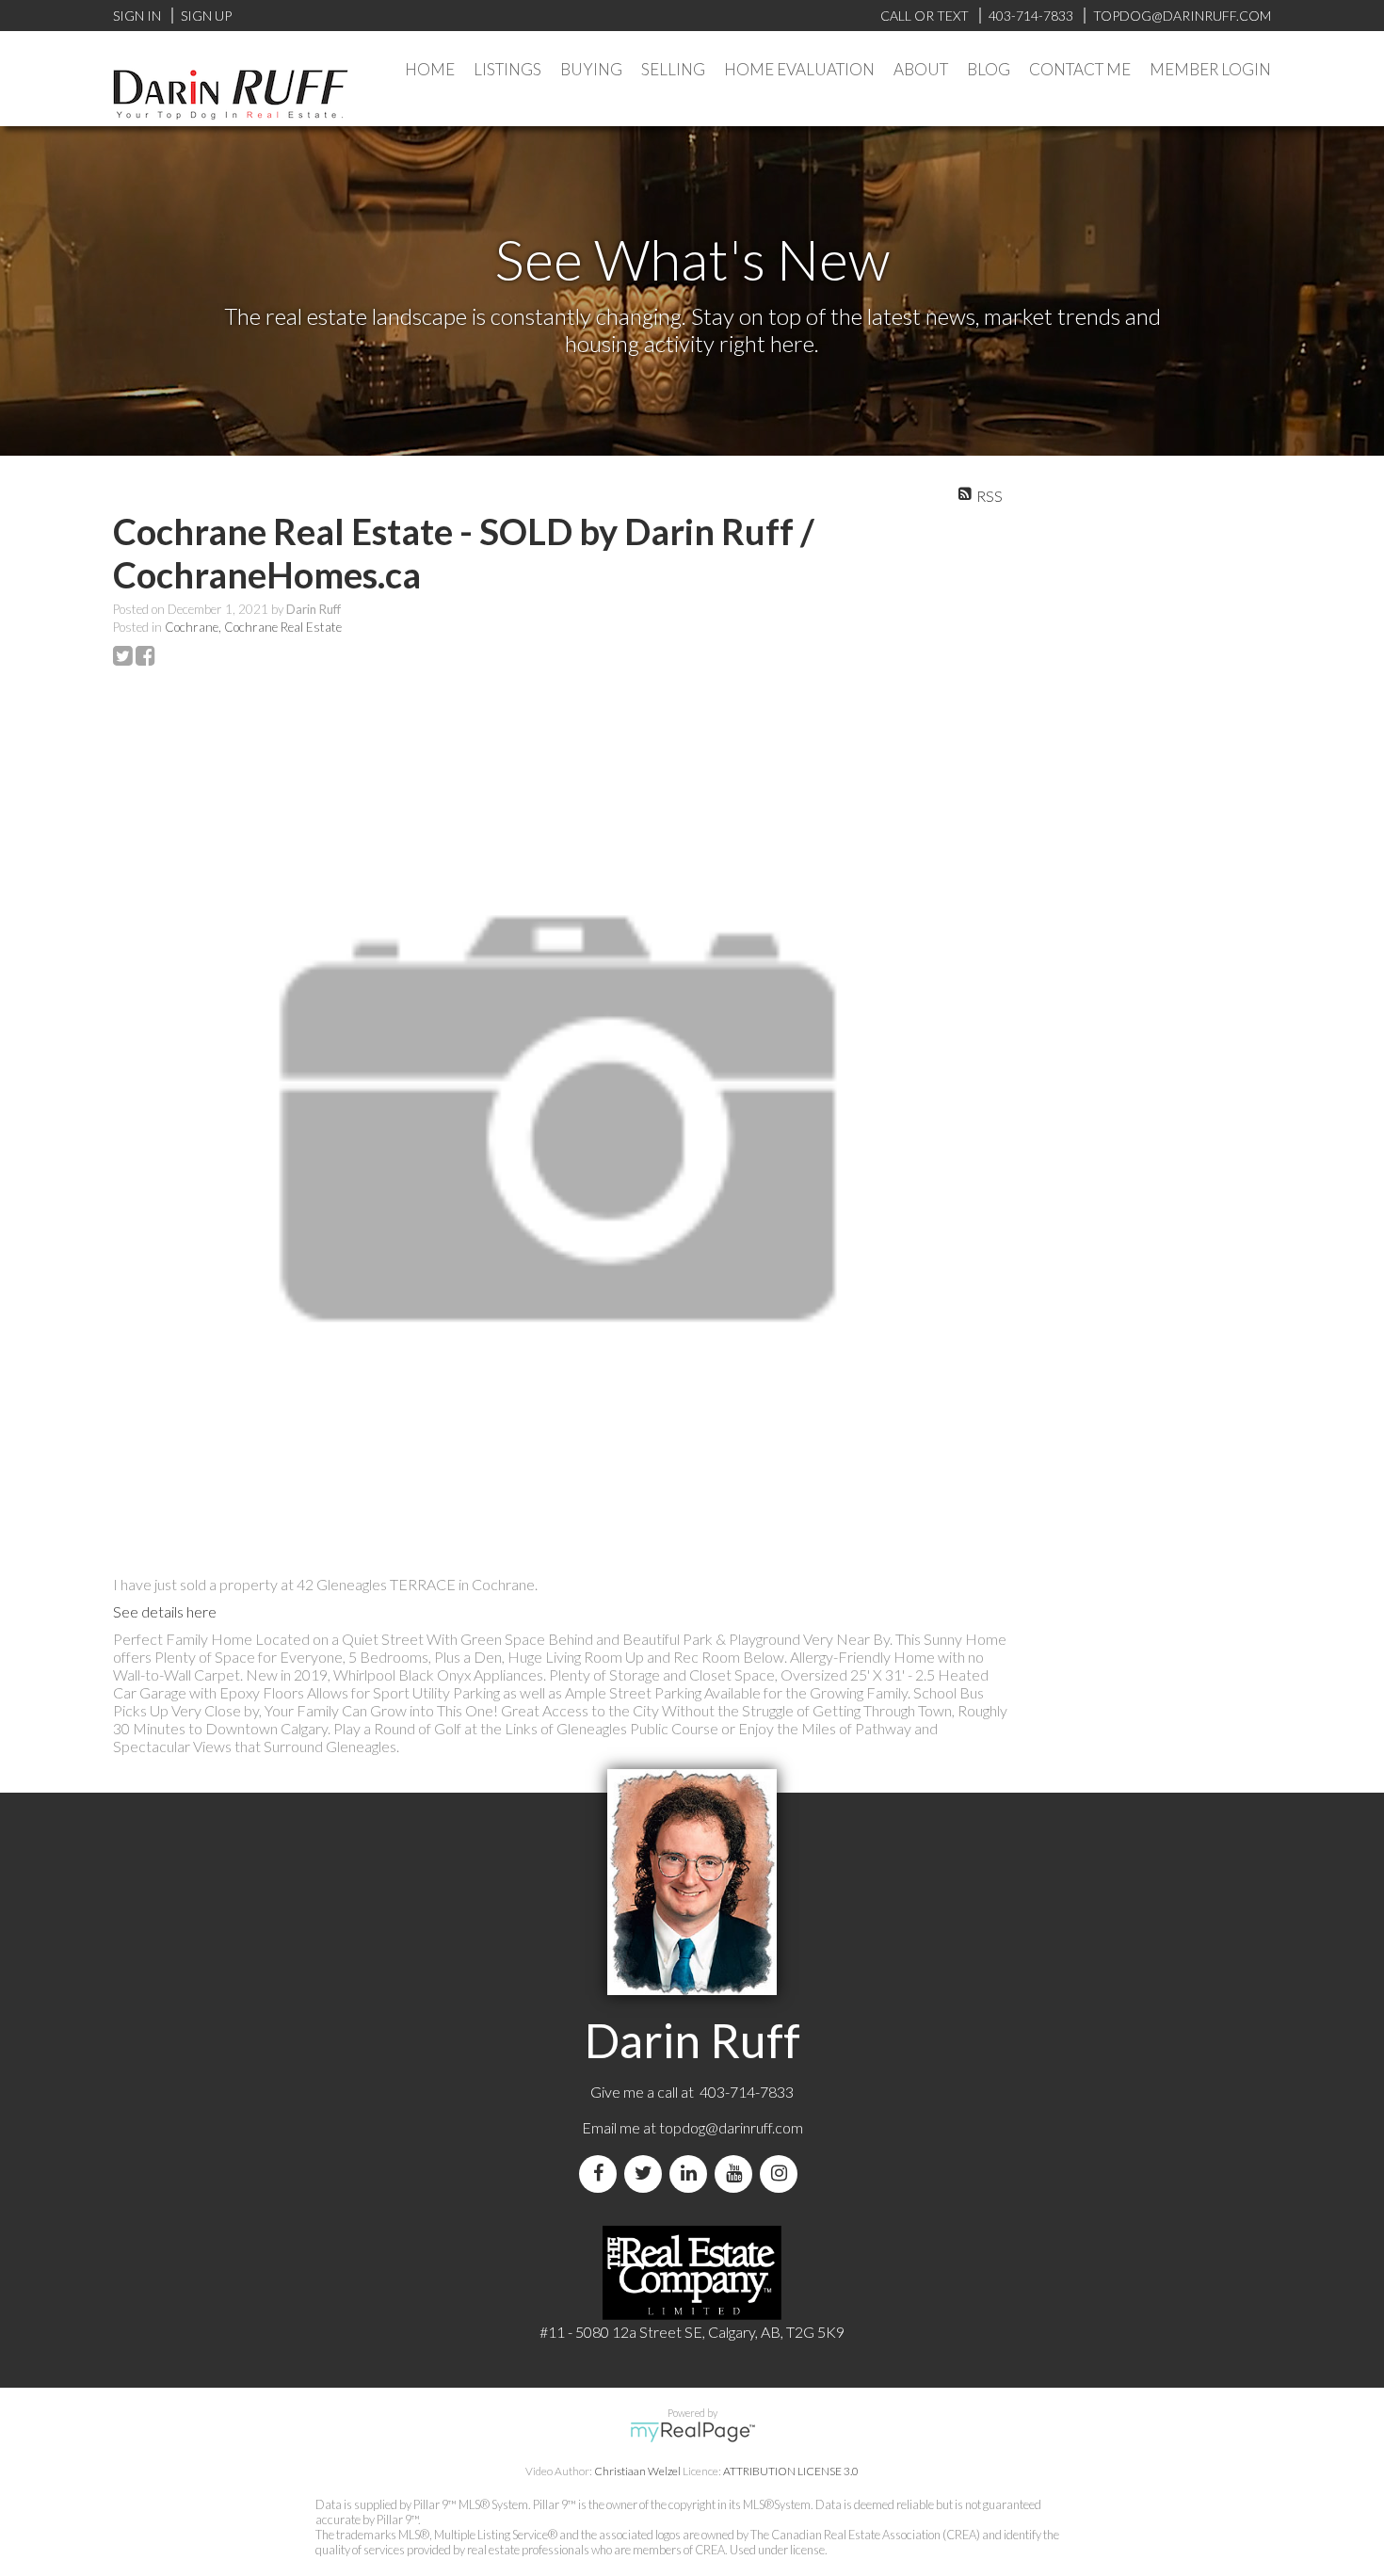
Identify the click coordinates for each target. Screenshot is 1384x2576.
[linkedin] (692, 2173)
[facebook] (602, 2173)
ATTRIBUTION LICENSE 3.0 (791, 2471)
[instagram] (782, 2173)
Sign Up (206, 16)
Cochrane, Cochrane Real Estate (253, 627)
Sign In (137, 16)
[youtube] (737, 2173)
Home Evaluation (799, 69)
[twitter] (647, 2173)
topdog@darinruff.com (731, 2127)
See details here (165, 1611)
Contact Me (1080, 69)
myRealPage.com (692, 2432)
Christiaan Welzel (637, 2471)
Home (430, 69)
